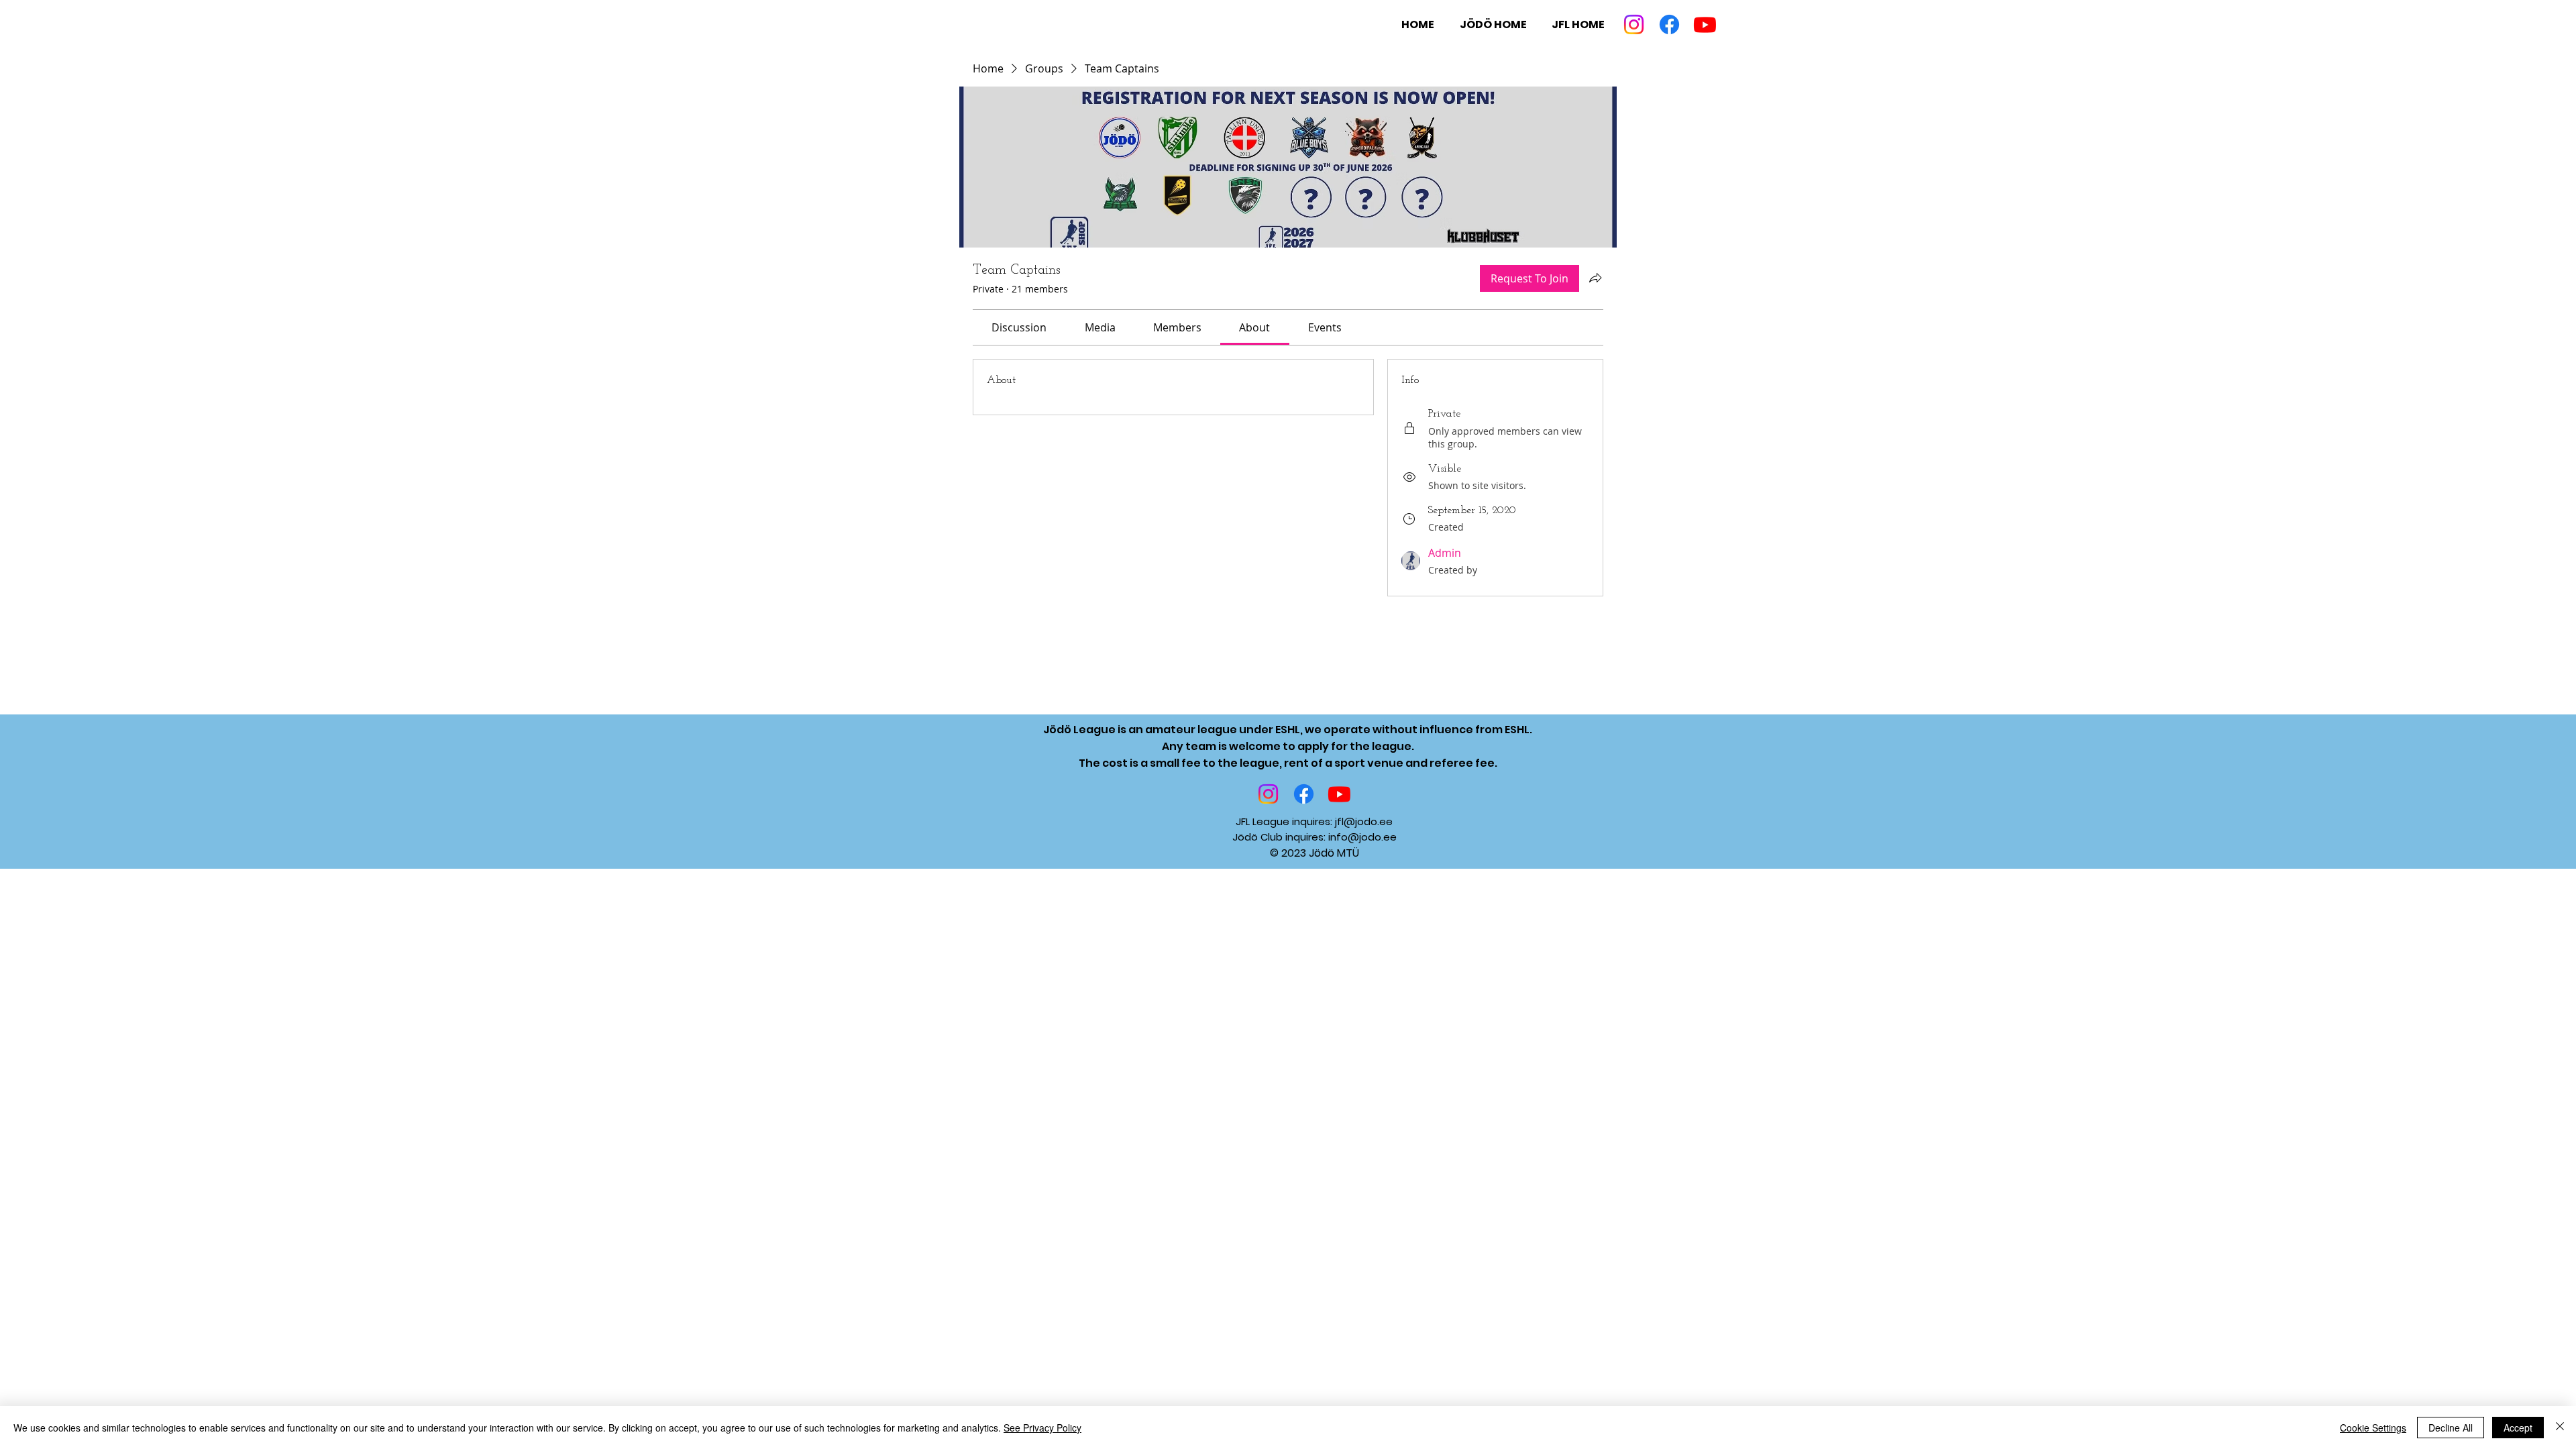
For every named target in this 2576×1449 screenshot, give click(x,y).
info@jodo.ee (1362, 837)
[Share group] (1595, 278)
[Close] (2560, 1428)
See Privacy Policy (1042, 1428)
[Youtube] (1705, 24)
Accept (2518, 1428)
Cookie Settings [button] (2373, 1428)
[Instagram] (1634, 24)
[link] (1019, 327)
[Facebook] (1669, 24)
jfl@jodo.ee (1364, 821)
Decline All (2451, 1428)
